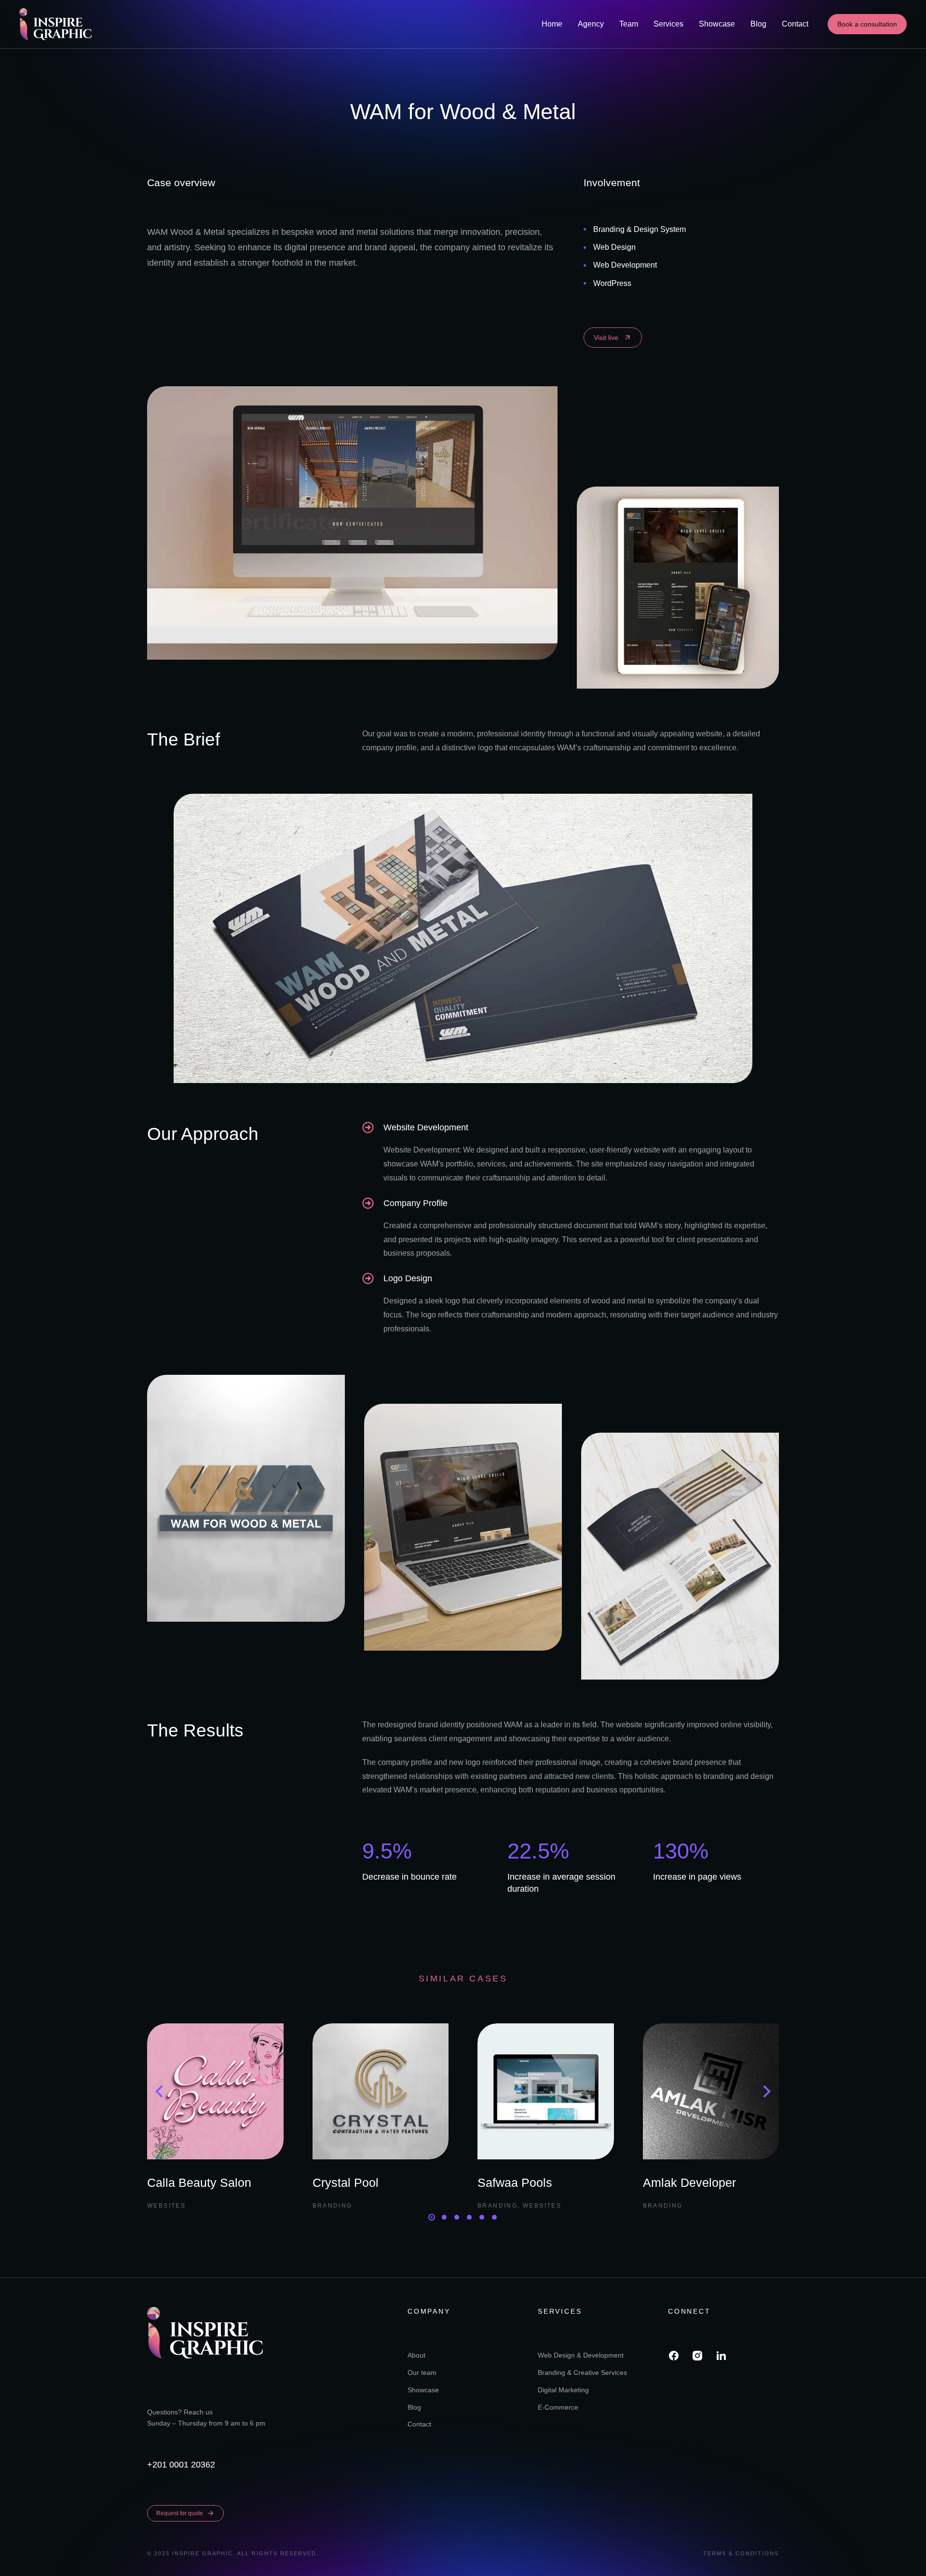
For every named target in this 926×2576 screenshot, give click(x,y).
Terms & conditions (741, 2553)
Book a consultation (867, 24)
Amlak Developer (689, 2183)
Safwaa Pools (515, 2183)
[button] (432, 2217)
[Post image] (215, 2092)
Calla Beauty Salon (199, 2183)
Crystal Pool (346, 2183)
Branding (333, 2206)
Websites (166, 2206)
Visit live (606, 338)
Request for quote (180, 2513)
